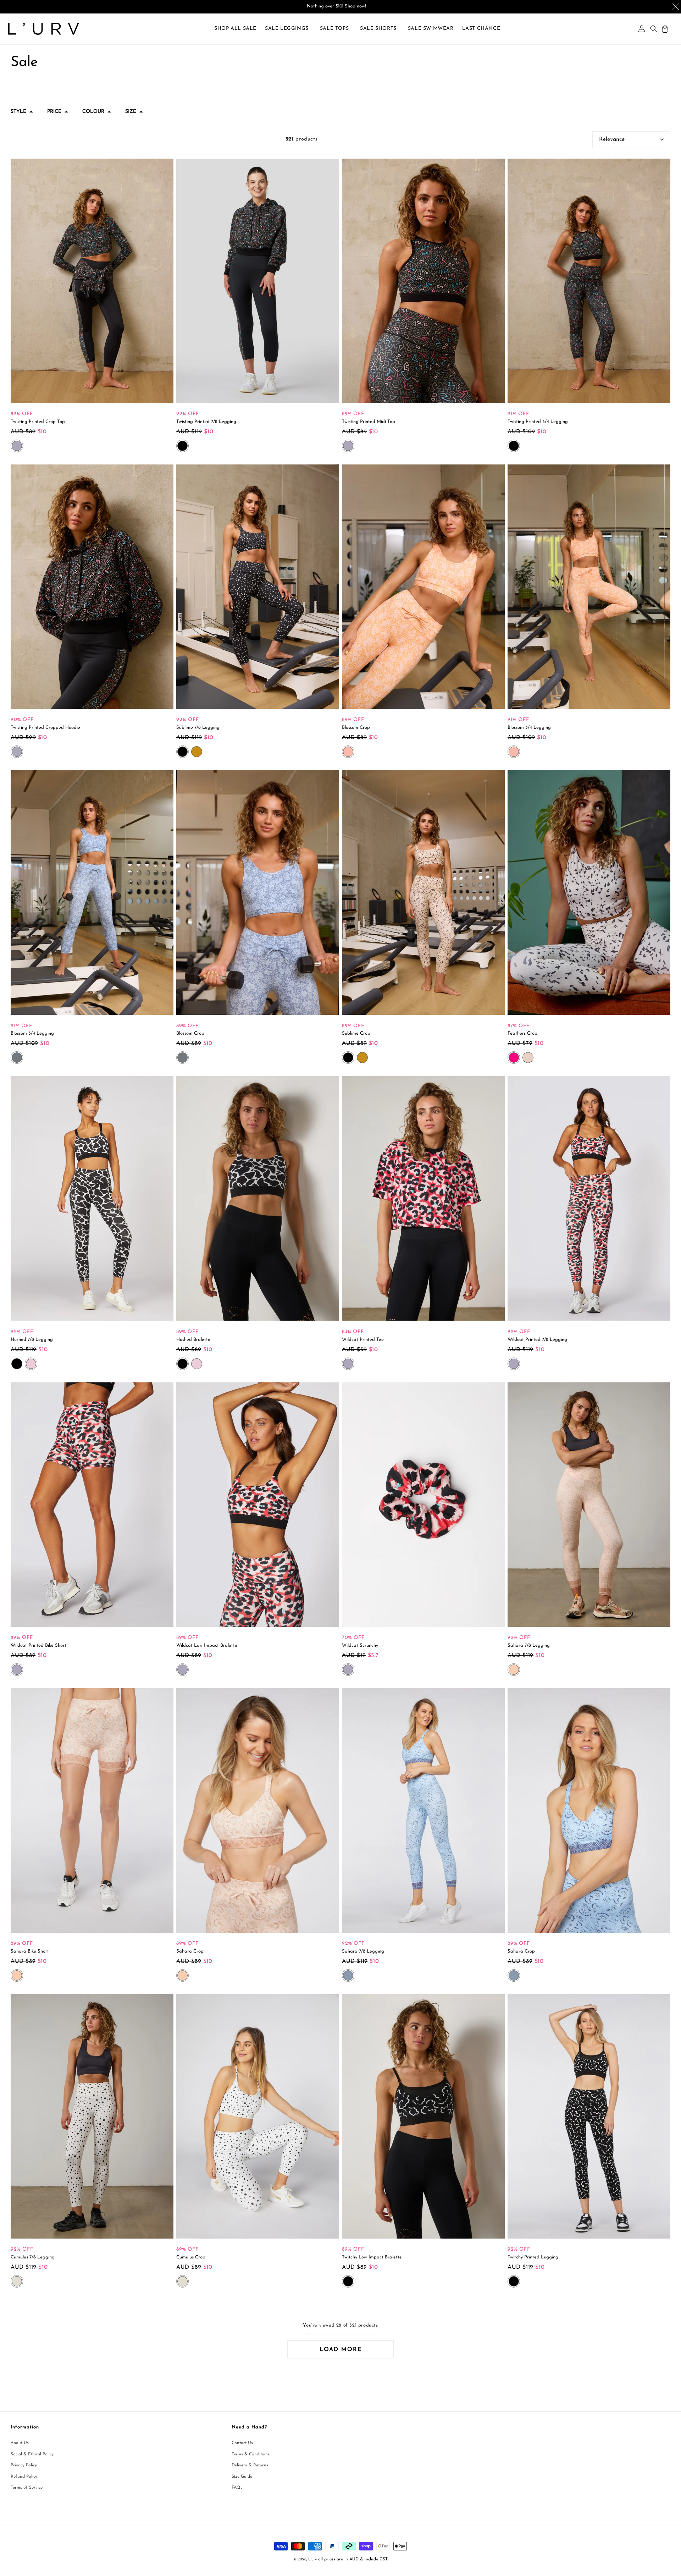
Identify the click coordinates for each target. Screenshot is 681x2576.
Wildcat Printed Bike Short (38, 1645)
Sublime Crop (356, 1033)
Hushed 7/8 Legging (32, 1340)
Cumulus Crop (191, 2257)
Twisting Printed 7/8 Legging (206, 422)
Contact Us (242, 2443)
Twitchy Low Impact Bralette (372, 2257)
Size (131, 112)
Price (54, 112)
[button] (287, 29)
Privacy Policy (24, 2466)
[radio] (17, 446)
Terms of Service (27, 2488)
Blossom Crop (356, 728)
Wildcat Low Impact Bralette (207, 1645)
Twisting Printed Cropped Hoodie (45, 728)
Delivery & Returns (250, 2466)
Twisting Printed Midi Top (369, 422)
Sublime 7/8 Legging (198, 728)
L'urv (312, 2560)
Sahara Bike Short (30, 1951)
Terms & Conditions (251, 2454)
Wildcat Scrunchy (360, 1645)
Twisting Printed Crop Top (38, 422)
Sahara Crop (190, 1951)
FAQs (237, 2488)
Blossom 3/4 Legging (529, 728)
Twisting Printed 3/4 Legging (538, 422)
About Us (20, 2443)
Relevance (612, 139)
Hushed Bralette (193, 1340)
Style (18, 112)
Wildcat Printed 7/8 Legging (537, 1340)
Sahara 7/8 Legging (529, 1645)
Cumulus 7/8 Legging (33, 2257)
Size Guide (242, 2477)
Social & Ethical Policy (32, 2454)
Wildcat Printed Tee (363, 1340)
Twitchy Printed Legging (533, 2257)
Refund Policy (24, 2477)
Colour (93, 112)
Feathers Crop (522, 1033)
